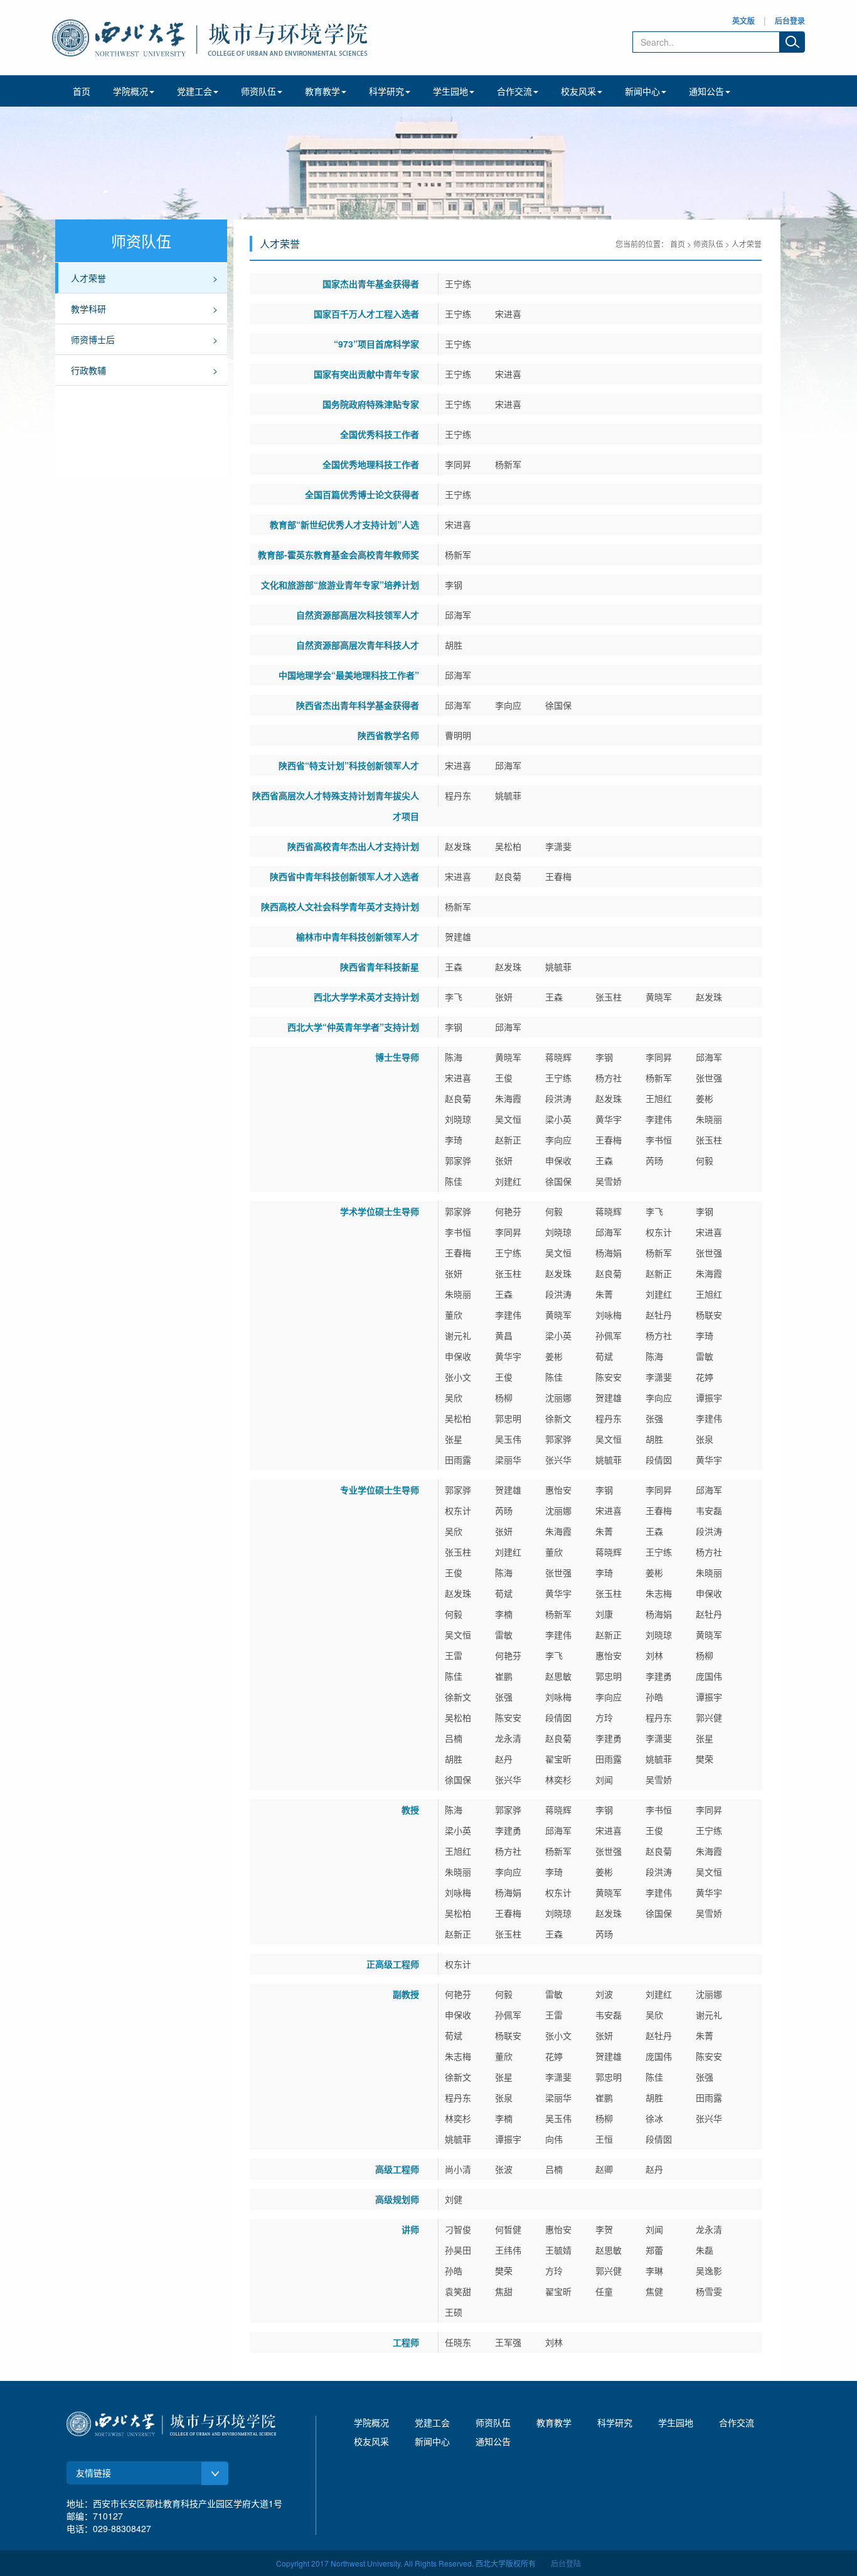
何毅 (705, 1160)
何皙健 (508, 2229)
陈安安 (609, 1377)
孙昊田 (458, 2250)
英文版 (743, 21)
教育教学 (554, 2422)
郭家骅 (458, 1160)
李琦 (454, 1140)
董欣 (454, 1315)
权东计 (659, 1232)
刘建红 (508, 1181)
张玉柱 (609, 997)
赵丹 (504, 1759)
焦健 (654, 2291)
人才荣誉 (88, 278)
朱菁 (604, 1294)
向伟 (554, 2139)
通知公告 (493, 2441)
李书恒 (659, 1140)
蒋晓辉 (558, 1057)
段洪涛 (558, 1098)
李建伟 (659, 1119)
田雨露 (458, 1460)
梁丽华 (508, 1460)
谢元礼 (458, 1335)
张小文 (458, 1377)
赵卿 (604, 2169)
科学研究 (615, 2422)
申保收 (558, 1160)
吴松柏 (508, 846)
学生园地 (676, 2422)
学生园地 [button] (450, 91)
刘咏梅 (609, 1315)
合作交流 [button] (514, 91)
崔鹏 (504, 1676)
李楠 (504, 1614)
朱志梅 (659, 1593)
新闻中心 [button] (642, 91)
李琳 (654, 2271)
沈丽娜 (558, 1397)
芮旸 (654, 1160)
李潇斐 (558, 846)
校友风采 (371, 2441)
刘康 (604, 1614)
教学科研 (88, 309)
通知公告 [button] (706, 91)
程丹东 (458, 795)
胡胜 (454, 645)
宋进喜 (508, 314)
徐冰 (654, 2118)
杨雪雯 (709, 2291)
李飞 (454, 997)
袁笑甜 (458, 2291)
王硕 (454, 2312)
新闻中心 (432, 2441)
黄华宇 (609, 1119)
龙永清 (508, 1738)
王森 (454, 967)
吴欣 (454, 1397)
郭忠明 (508, 1418)
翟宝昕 (558, 1759)
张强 (654, 1418)
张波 (504, 2169)
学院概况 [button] (130, 91)
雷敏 (705, 1356)
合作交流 (737, 2422)
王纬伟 (508, 2250)
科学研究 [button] (386, 91)
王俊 (504, 1078)
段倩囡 (659, 1460)
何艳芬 (508, 1211)
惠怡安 (558, 1490)
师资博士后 (93, 339)
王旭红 (659, 1098)
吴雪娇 (609, 1181)
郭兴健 (709, 1717)
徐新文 (558, 1418)
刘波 (604, 1994)
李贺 (604, 2229)
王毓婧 (558, 2250)
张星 (454, 1439)
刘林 (654, 1655)
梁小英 (558, 1119)
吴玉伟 (508, 1439)
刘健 (454, 2199)
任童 (604, 2291)
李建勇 (659, 1676)
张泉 (705, 1439)
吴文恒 (508, 1119)
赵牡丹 (659, 1315)
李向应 (508, 705)
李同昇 (458, 464)
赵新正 (508, 1140)
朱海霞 (508, 1098)
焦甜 (504, 2291)
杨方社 (609, 1078)
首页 (82, 91)
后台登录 (790, 21)
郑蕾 (654, 2250)
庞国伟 (709, 1676)
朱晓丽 (709, 1119)
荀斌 (604, 1356)
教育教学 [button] (322, 91)
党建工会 (432, 2422)
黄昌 (504, 1335)
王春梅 (558, 876)
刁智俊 (458, 2229)
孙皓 (654, 1697)
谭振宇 (709, 1397)
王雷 (454, 1655)
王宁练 (458, 284)
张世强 (709, 1078)
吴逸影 (709, 2271)
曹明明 (458, 735)
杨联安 (709, 1315)
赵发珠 (458, 846)
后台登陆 (566, 2563)
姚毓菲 (508, 795)
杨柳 (504, 1397)
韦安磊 (709, 1510)
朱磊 (705, 2250)
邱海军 (458, 615)
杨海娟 (609, 1253)
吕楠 (454, 1738)
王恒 (604, 2139)
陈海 (454, 1057)
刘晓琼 (458, 1119)
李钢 (454, 585)
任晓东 (458, 2342)
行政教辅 (88, 370)
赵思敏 (558, 1676)
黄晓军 (659, 997)
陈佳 (454, 1181)
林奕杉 (558, 1779)
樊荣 (705, 1759)
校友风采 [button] (578, 91)
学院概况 (371, 2422)
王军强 (508, 2342)
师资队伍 (708, 244)
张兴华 (558, 1460)
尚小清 (458, 2169)
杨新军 (508, 464)
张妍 (504, 997)
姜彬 (705, 1098)
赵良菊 (508, 876)
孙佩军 (609, 1335)
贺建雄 (458, 936)
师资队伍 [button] (258, 91)
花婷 (705, 1377)
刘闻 (604, 1779)
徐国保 (558, 705)
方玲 (604, 1717)
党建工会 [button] (194, 91)
